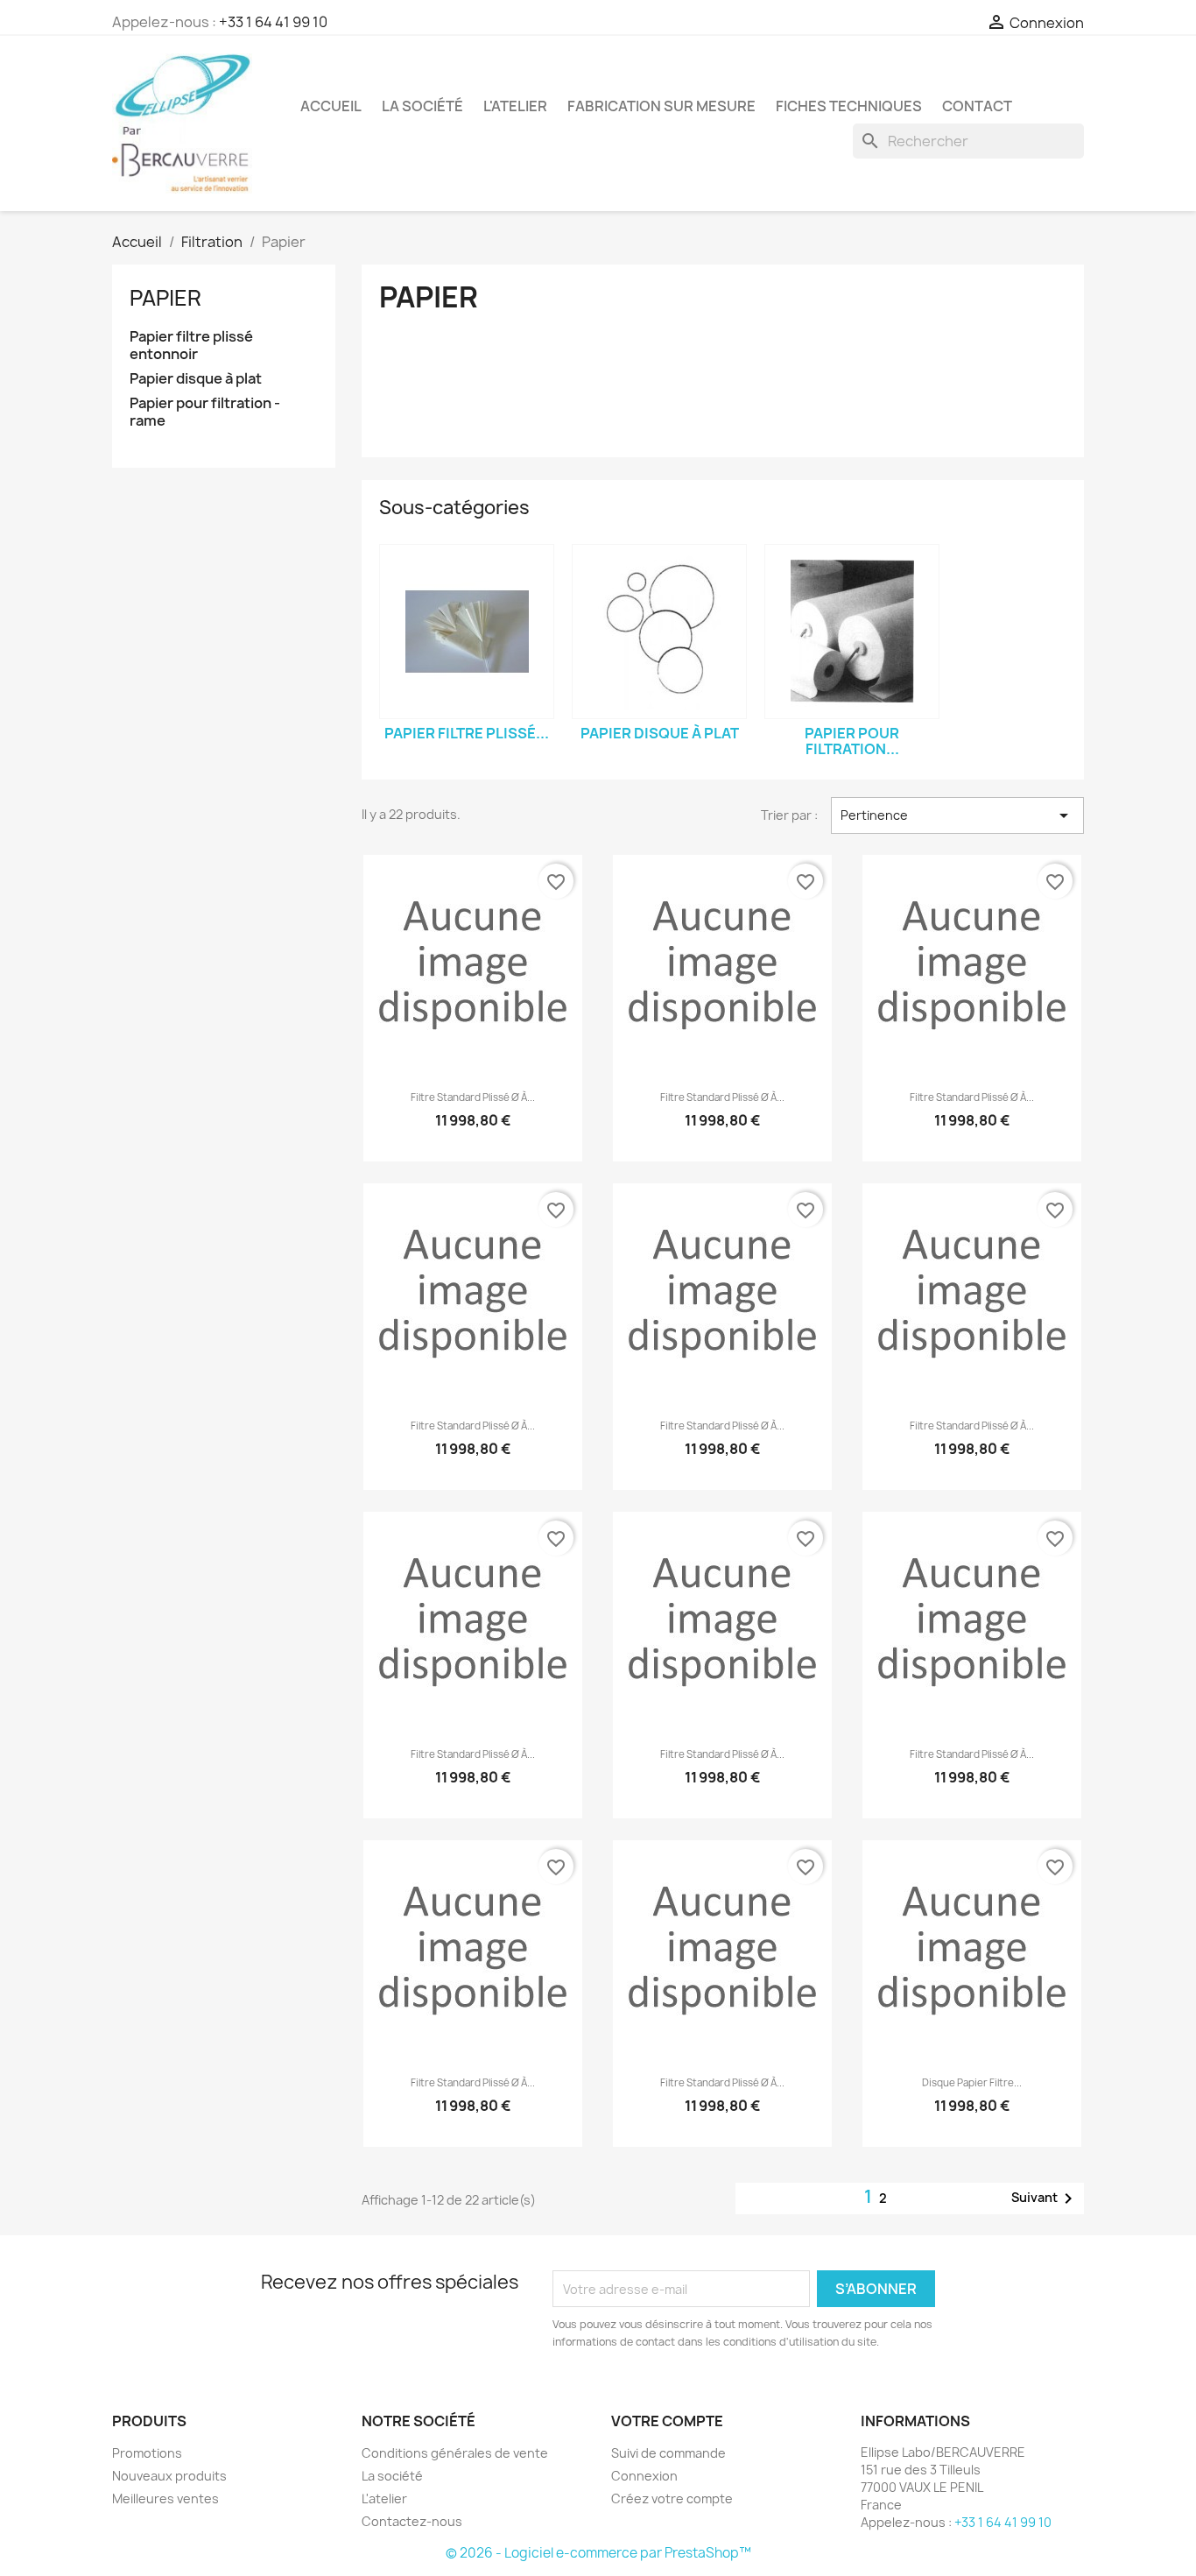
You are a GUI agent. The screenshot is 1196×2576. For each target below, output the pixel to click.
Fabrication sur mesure (661, 106)
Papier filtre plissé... (467, 733)
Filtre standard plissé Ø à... (473, 1097)
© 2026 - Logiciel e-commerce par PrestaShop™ (598, 2553)
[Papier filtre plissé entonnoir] (467, 632)
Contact (977, 106)
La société (422, 106)
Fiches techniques (849, 106)
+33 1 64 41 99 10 (273, 22)
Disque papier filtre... (972, 2083)
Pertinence (957, 815)
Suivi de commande (668, 2453)
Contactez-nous (412, 2521)
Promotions (147, 2453)
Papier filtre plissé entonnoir (191, 346)
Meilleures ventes (165, 2498)
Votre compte (667, 2421)
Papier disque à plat (196, 379)
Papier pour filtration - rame (205, 412)
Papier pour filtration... (852, 741)
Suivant (1045, 2198)
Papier (165, 298)
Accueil (331, 106)
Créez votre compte (672, 2498)
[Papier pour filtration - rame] (852, 632)
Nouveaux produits (169, 2476)
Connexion (644, 2476)
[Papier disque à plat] (659, 632)
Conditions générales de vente (455, 2453)
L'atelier (515, 106)
